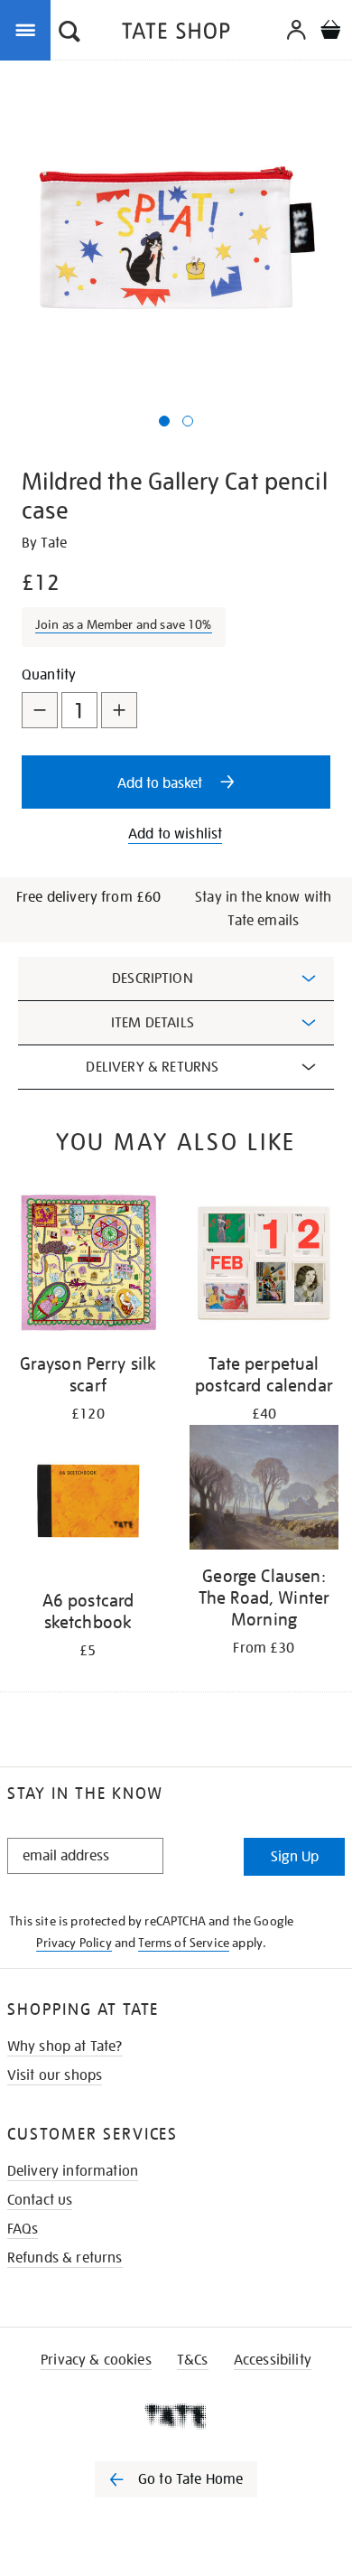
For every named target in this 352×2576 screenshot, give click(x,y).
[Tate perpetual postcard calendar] (264, 1266)
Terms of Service (184, 1943)
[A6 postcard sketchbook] (88, 1503)
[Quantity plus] (119, 710)
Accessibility (273, 2360)
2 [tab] (188, 421)
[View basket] (330, 32)
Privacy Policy (74, 1943)
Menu (29, 29)
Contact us (40, 2200)
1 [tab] (164, 421)
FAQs (23, 2229)
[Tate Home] (176, 2416)
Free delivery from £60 (89, 897)
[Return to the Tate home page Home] (176, 34)
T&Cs (193, 2360)
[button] (69, 33)
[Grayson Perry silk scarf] (88, 1266)
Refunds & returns (65, 2258)
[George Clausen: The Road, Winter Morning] (264, 1490)
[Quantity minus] (40, 710)
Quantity (49, 675)
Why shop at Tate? (65, 2047)
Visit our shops (55, 2075)
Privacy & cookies (96, 2360)
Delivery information (73, 2171)
